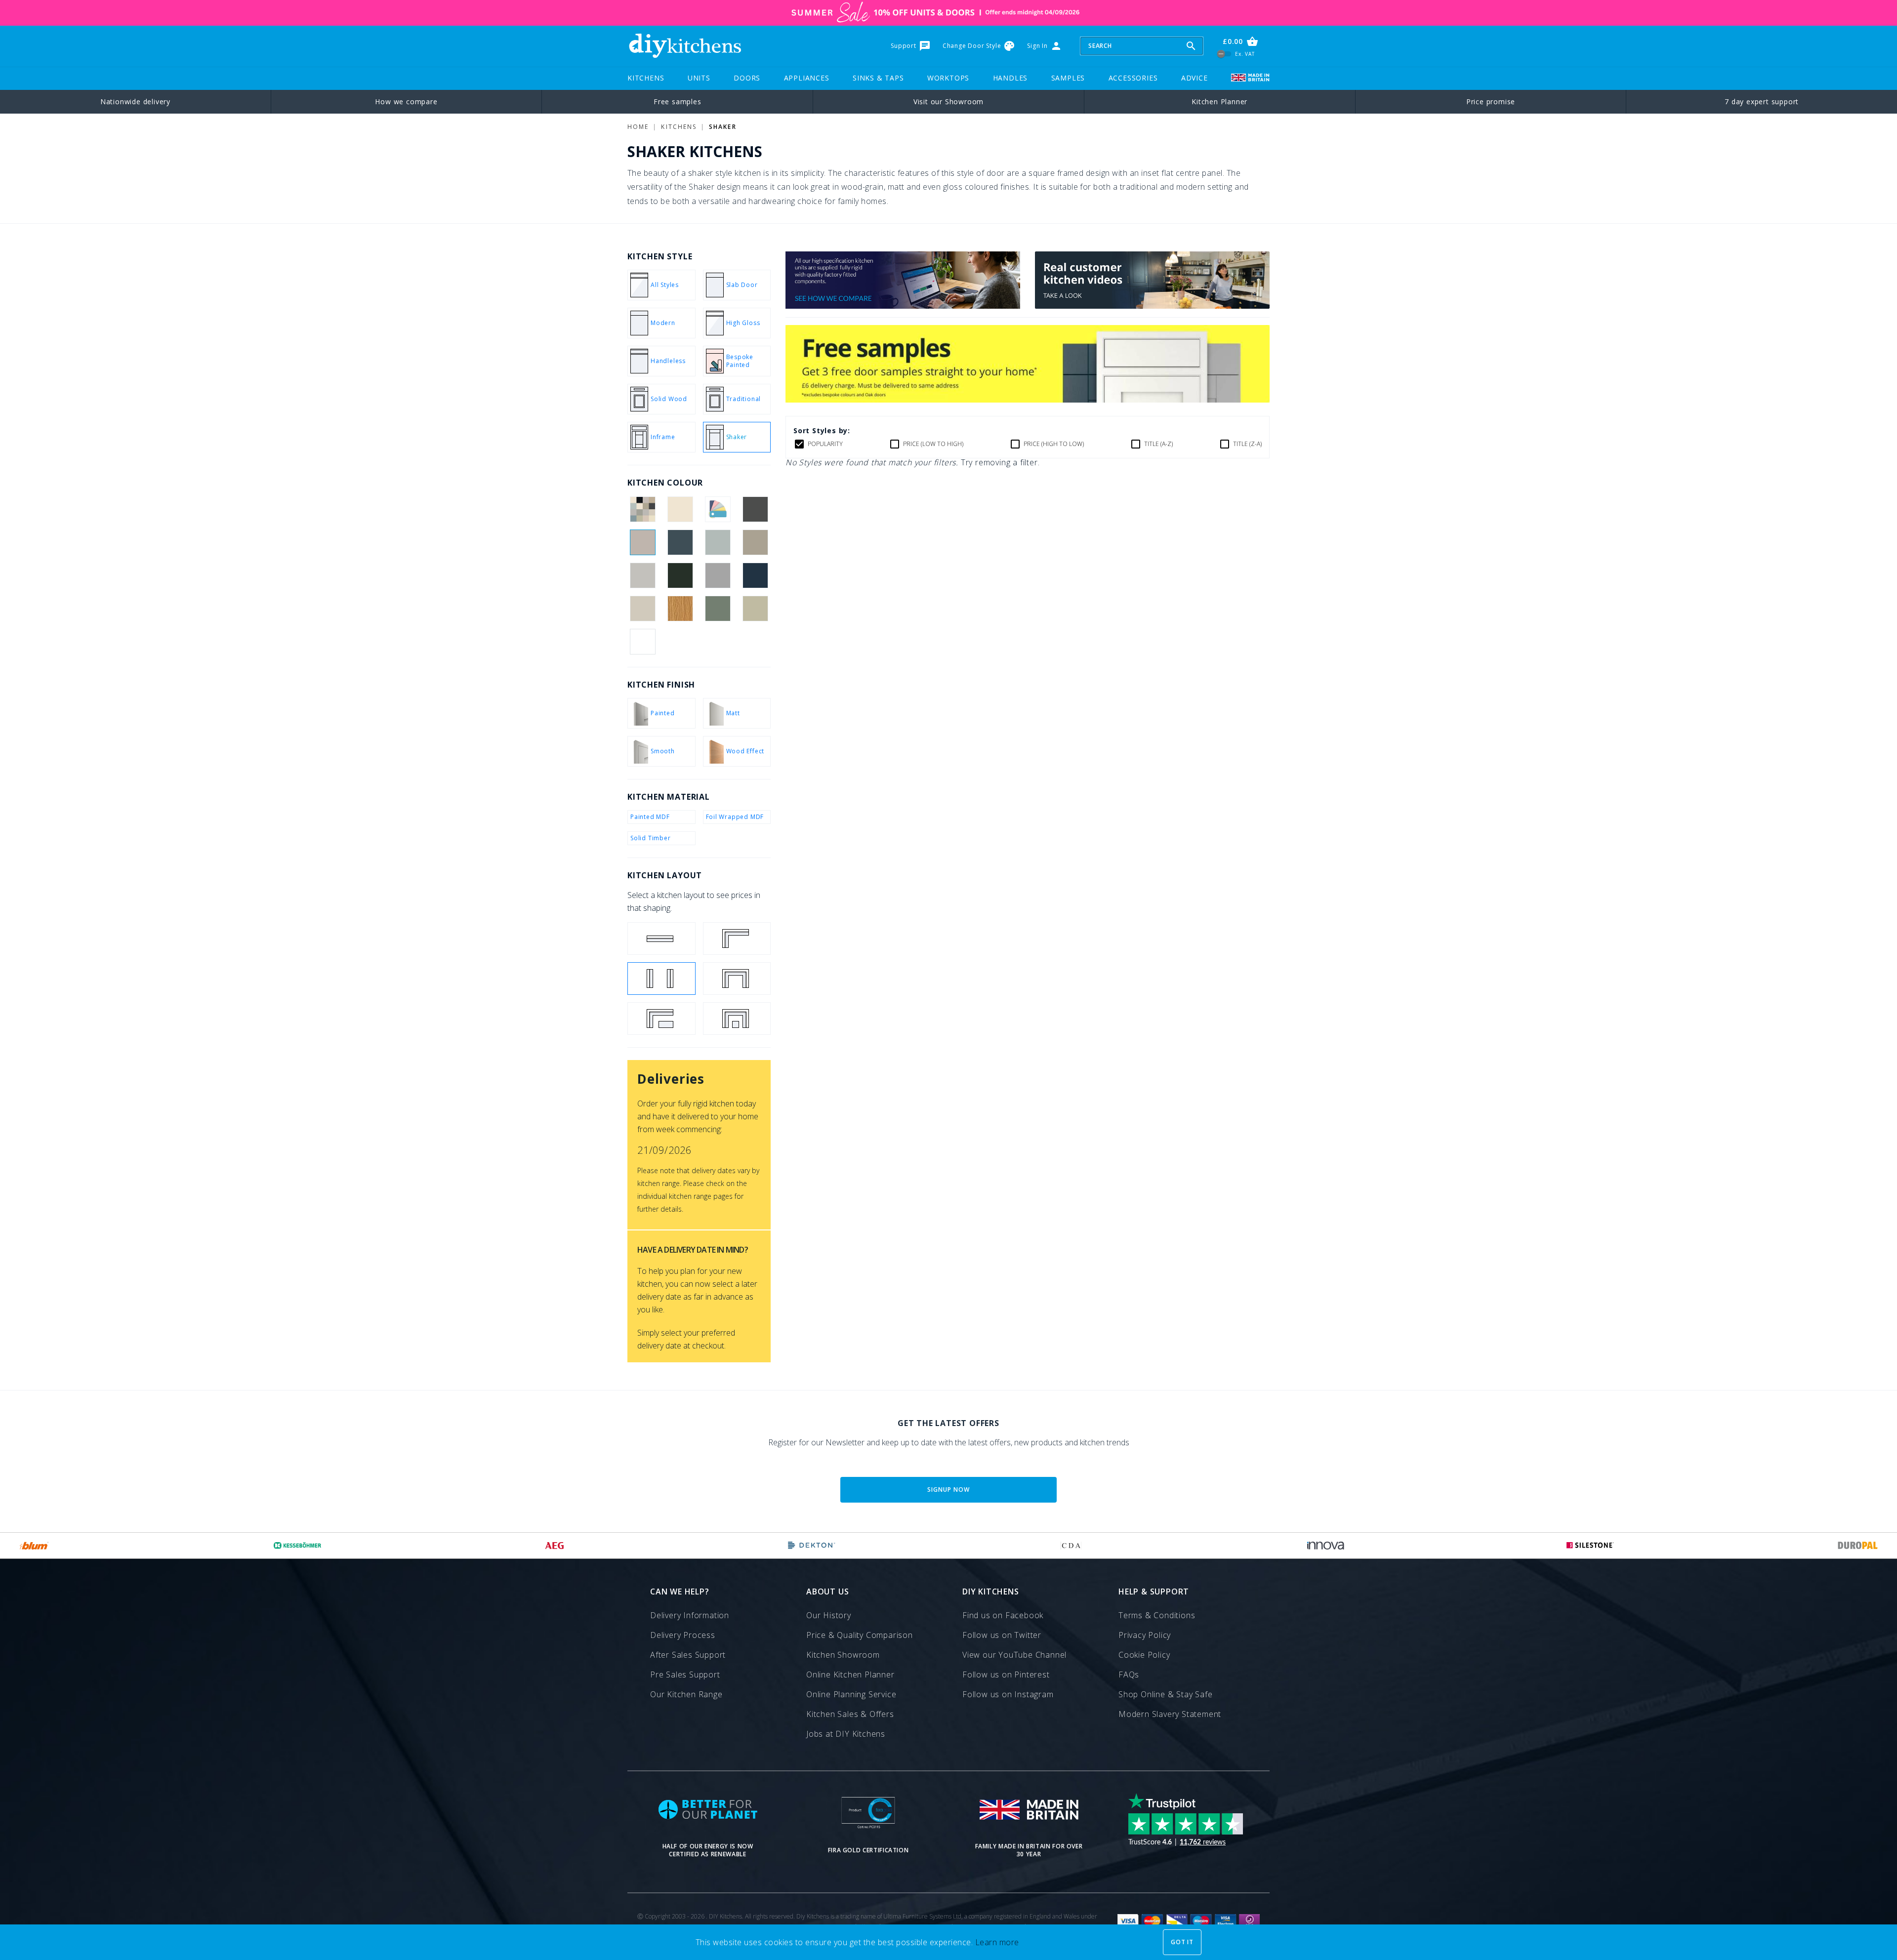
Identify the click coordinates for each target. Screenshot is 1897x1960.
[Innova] (1326, 1546)
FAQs (1129, 1674)
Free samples (678, 102)
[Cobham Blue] (680, 542)
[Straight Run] (661, 939)
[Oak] (680, 609)
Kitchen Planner (1219, 102)
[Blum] (34, 1546)
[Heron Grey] (718, 575)
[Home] (685, 46)
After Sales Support (688, 1655)
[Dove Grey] (642, 575)
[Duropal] (1858, 1546)
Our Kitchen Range (686, 1694)
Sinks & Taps (878, 78)
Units (699, 78)
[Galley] (661, 979)
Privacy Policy (1145, 1635)
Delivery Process (683, 1635)
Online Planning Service (851, 1694)
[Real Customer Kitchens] (1152, 306)
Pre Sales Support (685, 1674)
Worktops (948, 78)
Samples (1068, 78)
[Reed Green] (718, 609)
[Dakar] (756, 542)
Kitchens (646, 78)
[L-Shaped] (737, 939)
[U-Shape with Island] (737, 1019)
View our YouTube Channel (1014, 1655)
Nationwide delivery (135, 102)
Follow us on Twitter (1002, 1635)
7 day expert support (1762, 102)
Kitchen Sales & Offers (850, 1714)
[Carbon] (756, 509)
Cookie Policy (1144, 1655)
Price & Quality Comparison (860, 1635)
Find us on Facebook (1003, 1615)
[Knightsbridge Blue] (756, 575)
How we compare (406, 102)
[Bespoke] (718, 509)
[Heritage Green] (680, 575)
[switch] (1224, 54)
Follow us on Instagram (1008, 1694)
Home (638, 127)
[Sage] (756, 609)
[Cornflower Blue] (718, 542)
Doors (747, 78)
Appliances (807, 78)
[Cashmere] (642, 542)
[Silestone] (1590, 1546)
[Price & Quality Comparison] (903, 306)
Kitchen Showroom (843, 1655)
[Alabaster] (680, 509)
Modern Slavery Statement (1170, 1714)
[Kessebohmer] (298, 1546)
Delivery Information (690, 1615)
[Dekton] (812, 1546)
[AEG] (555, 1546)
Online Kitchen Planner (850, 1674)
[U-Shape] (737, 979)
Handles (1010, 78)
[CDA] (1071, 1546)
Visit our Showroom (948, 102)
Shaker (722, 127)
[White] (642, 642)
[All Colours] (642, 509)
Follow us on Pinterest (1006, 1674)
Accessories (1133, 78)
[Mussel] (642, 609)
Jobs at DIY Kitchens (846, 1734)
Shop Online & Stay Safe (1165, 1694)
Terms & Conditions (1157, 1615)
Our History (829, 1615)
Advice (1195, 78)
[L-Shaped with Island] (661, 1019)
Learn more (997, 1942)
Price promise (1491, 102)
